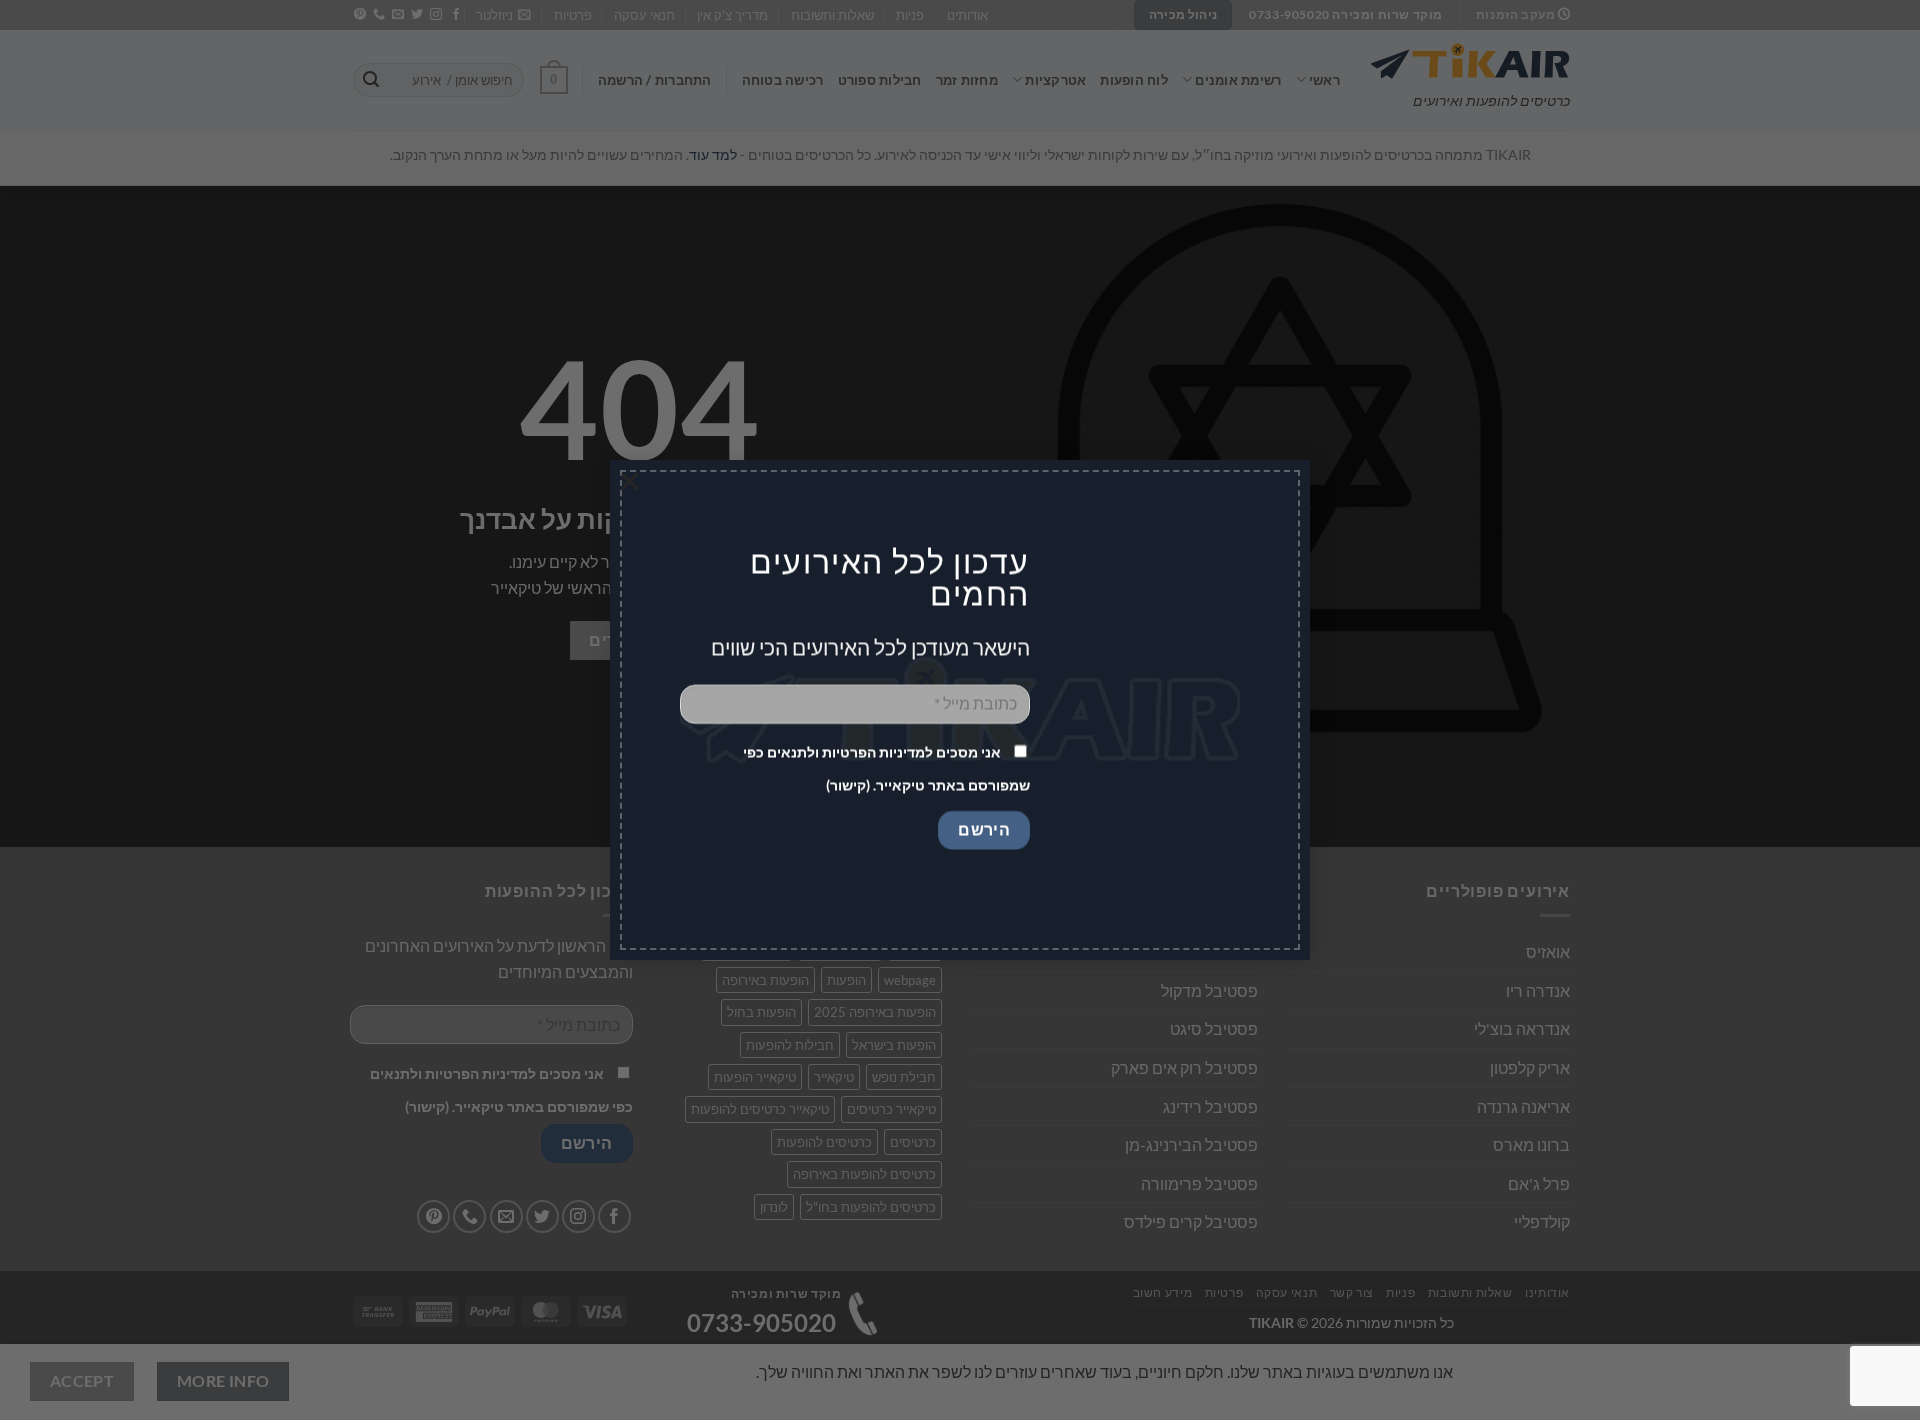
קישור (848, 785)
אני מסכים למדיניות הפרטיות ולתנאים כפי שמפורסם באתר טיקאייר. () (886, 769)
